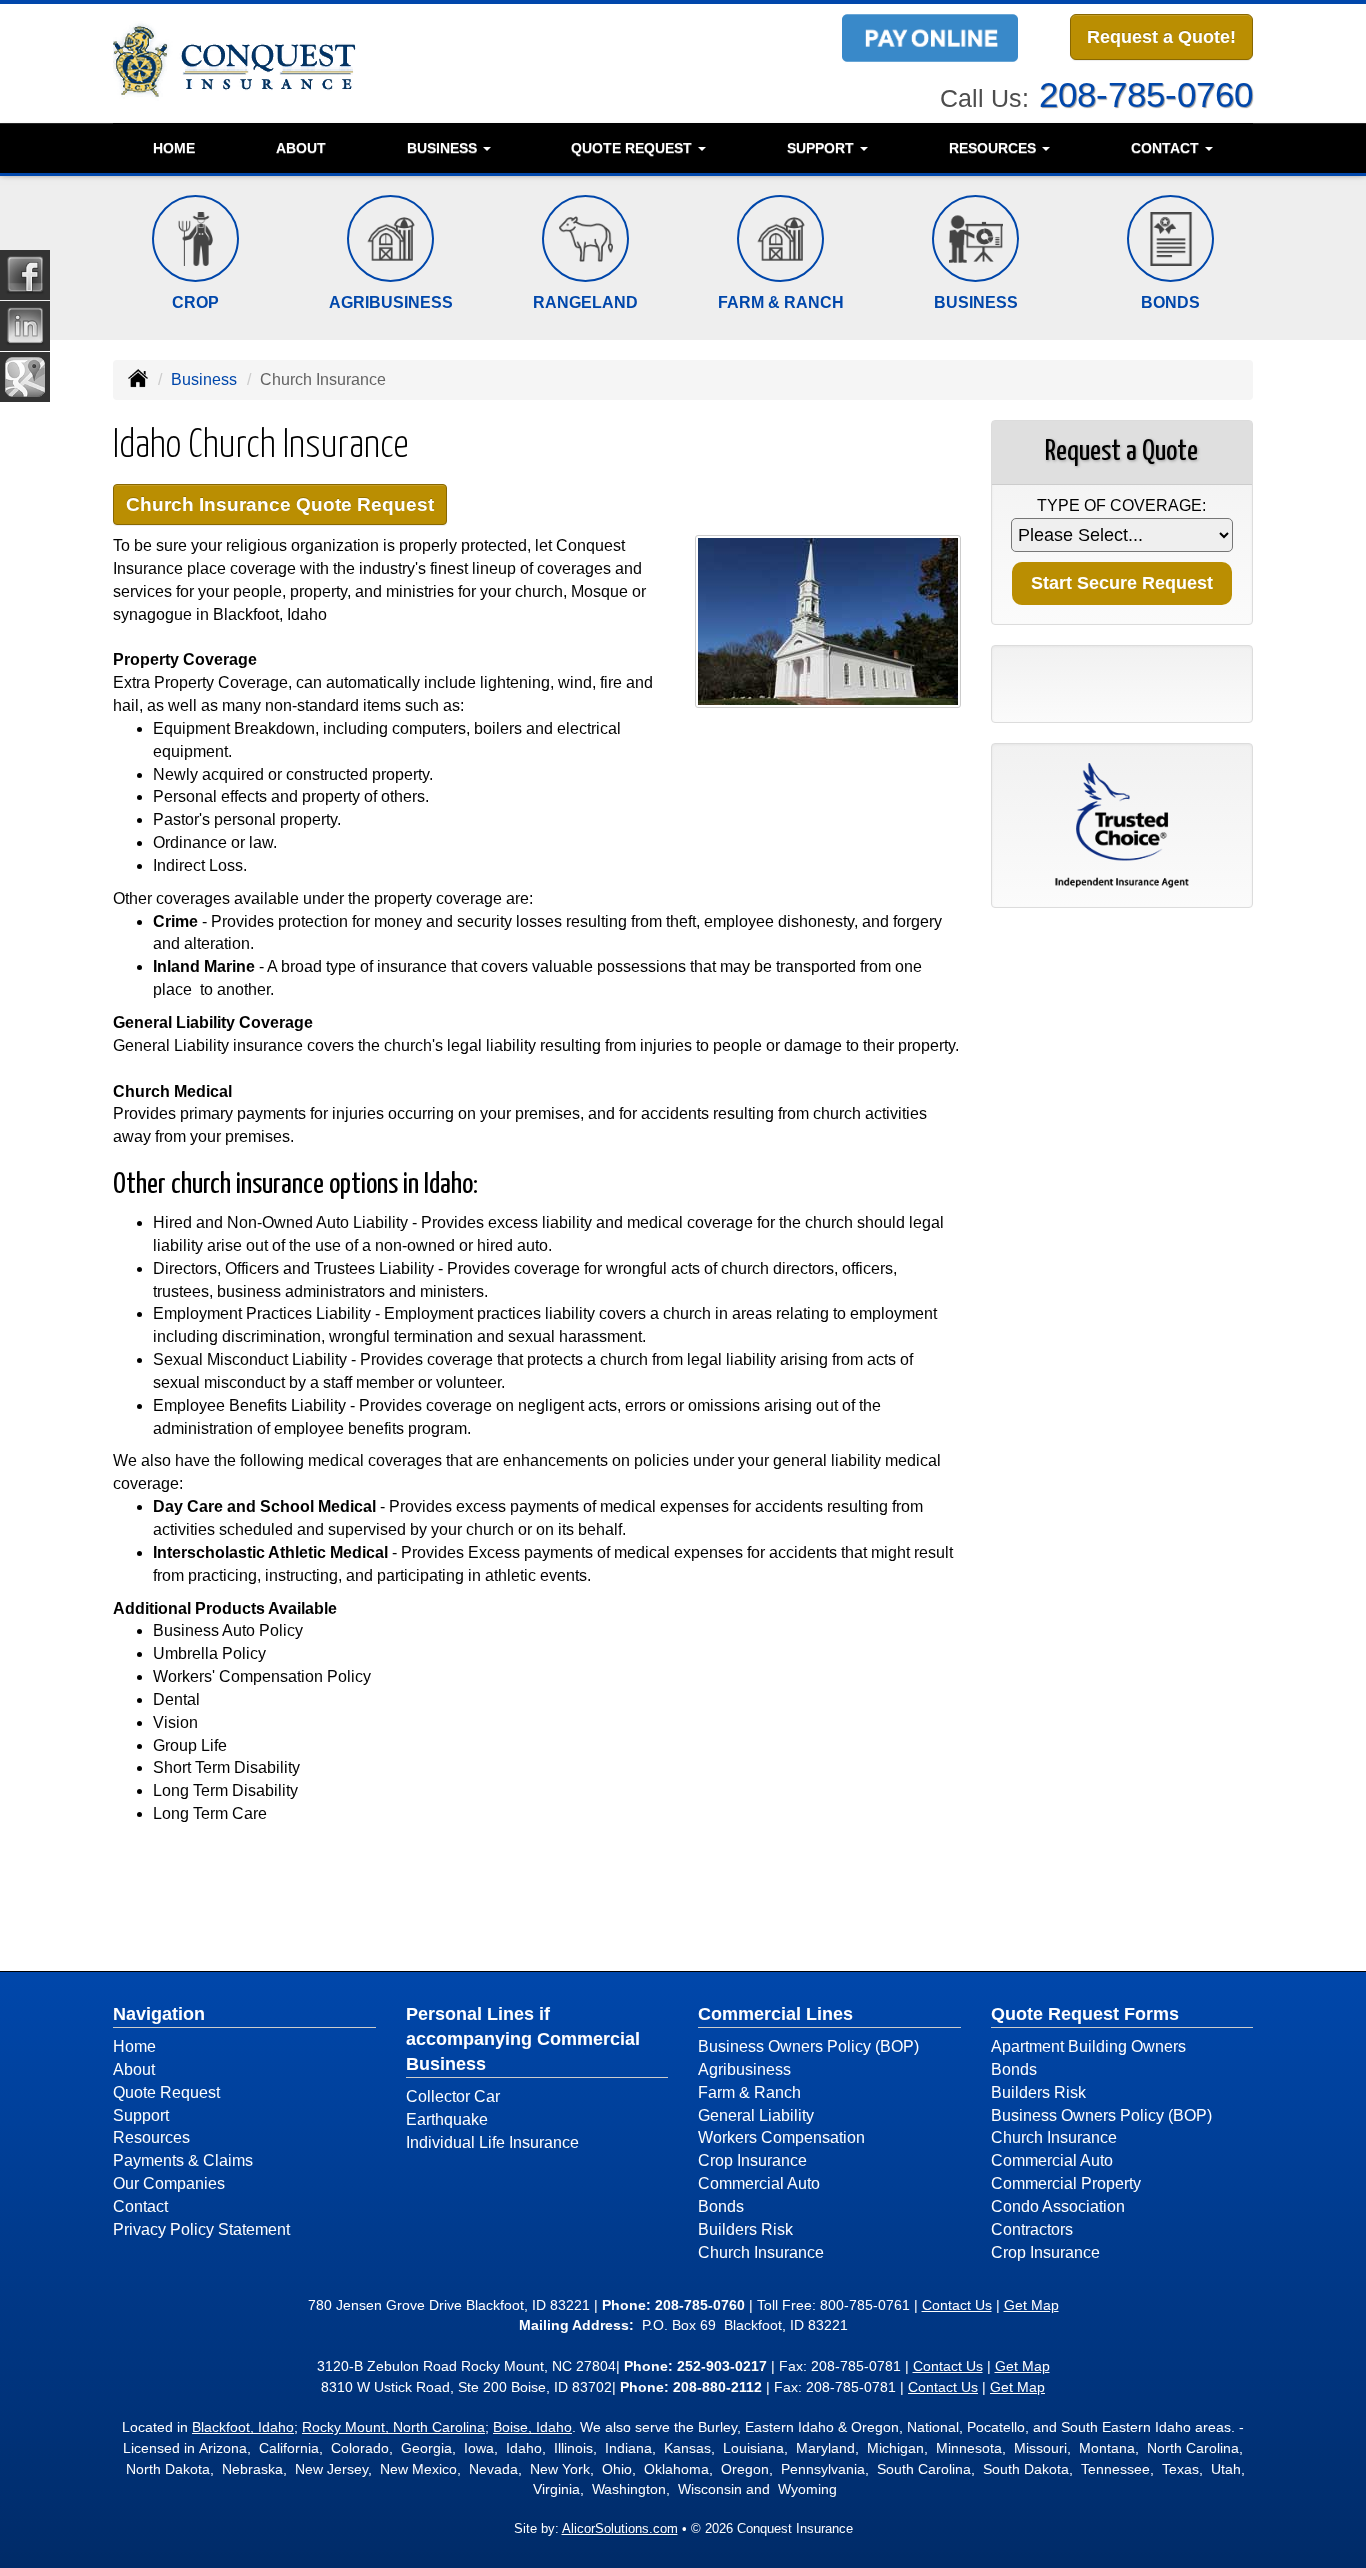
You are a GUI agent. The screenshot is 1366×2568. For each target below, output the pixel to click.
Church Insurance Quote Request (280, 504)
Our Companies (169, 2183)
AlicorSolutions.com (620, 2528)
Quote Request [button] (633, 148)
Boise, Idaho (532, 2427)
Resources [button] (994, 148)
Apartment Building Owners (1088, 2046)
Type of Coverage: (1121, 505)
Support (141, 2115)
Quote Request (166, 2092)
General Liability (756, 2115)
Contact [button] (1167, 148)
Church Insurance (761, 2252)
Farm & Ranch (749, 2092)
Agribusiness (744, 2069)
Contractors (1032, 2229)
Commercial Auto (759, 2183)
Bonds (721, 2206)
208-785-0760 (1146, 94)
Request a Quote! (1161, 37)
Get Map (1031, 2305)
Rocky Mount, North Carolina (393, 2427)
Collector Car (453, 2096)
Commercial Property (1066, 2183)
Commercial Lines (775, 2014)
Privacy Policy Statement (201, 2229)
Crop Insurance (752, 2160)
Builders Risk (745, 2229)
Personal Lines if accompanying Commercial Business (523, 2039)
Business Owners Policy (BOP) (808, 2046)
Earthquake (447, 2119)
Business (204, 379)
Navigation (159, 2014)
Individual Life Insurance (492, 2142)
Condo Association (1058, 2206)
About (301, 148)
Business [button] (444, 148)
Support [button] (822, 148)
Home (174, 148)
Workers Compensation (781, 2137)
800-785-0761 (865, 2305)
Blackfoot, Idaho (243, 2427)
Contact (140, 2206)
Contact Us (957, 2305)
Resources (151, 2137)
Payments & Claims (183, 2160)
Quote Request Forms (1085, 2014)
